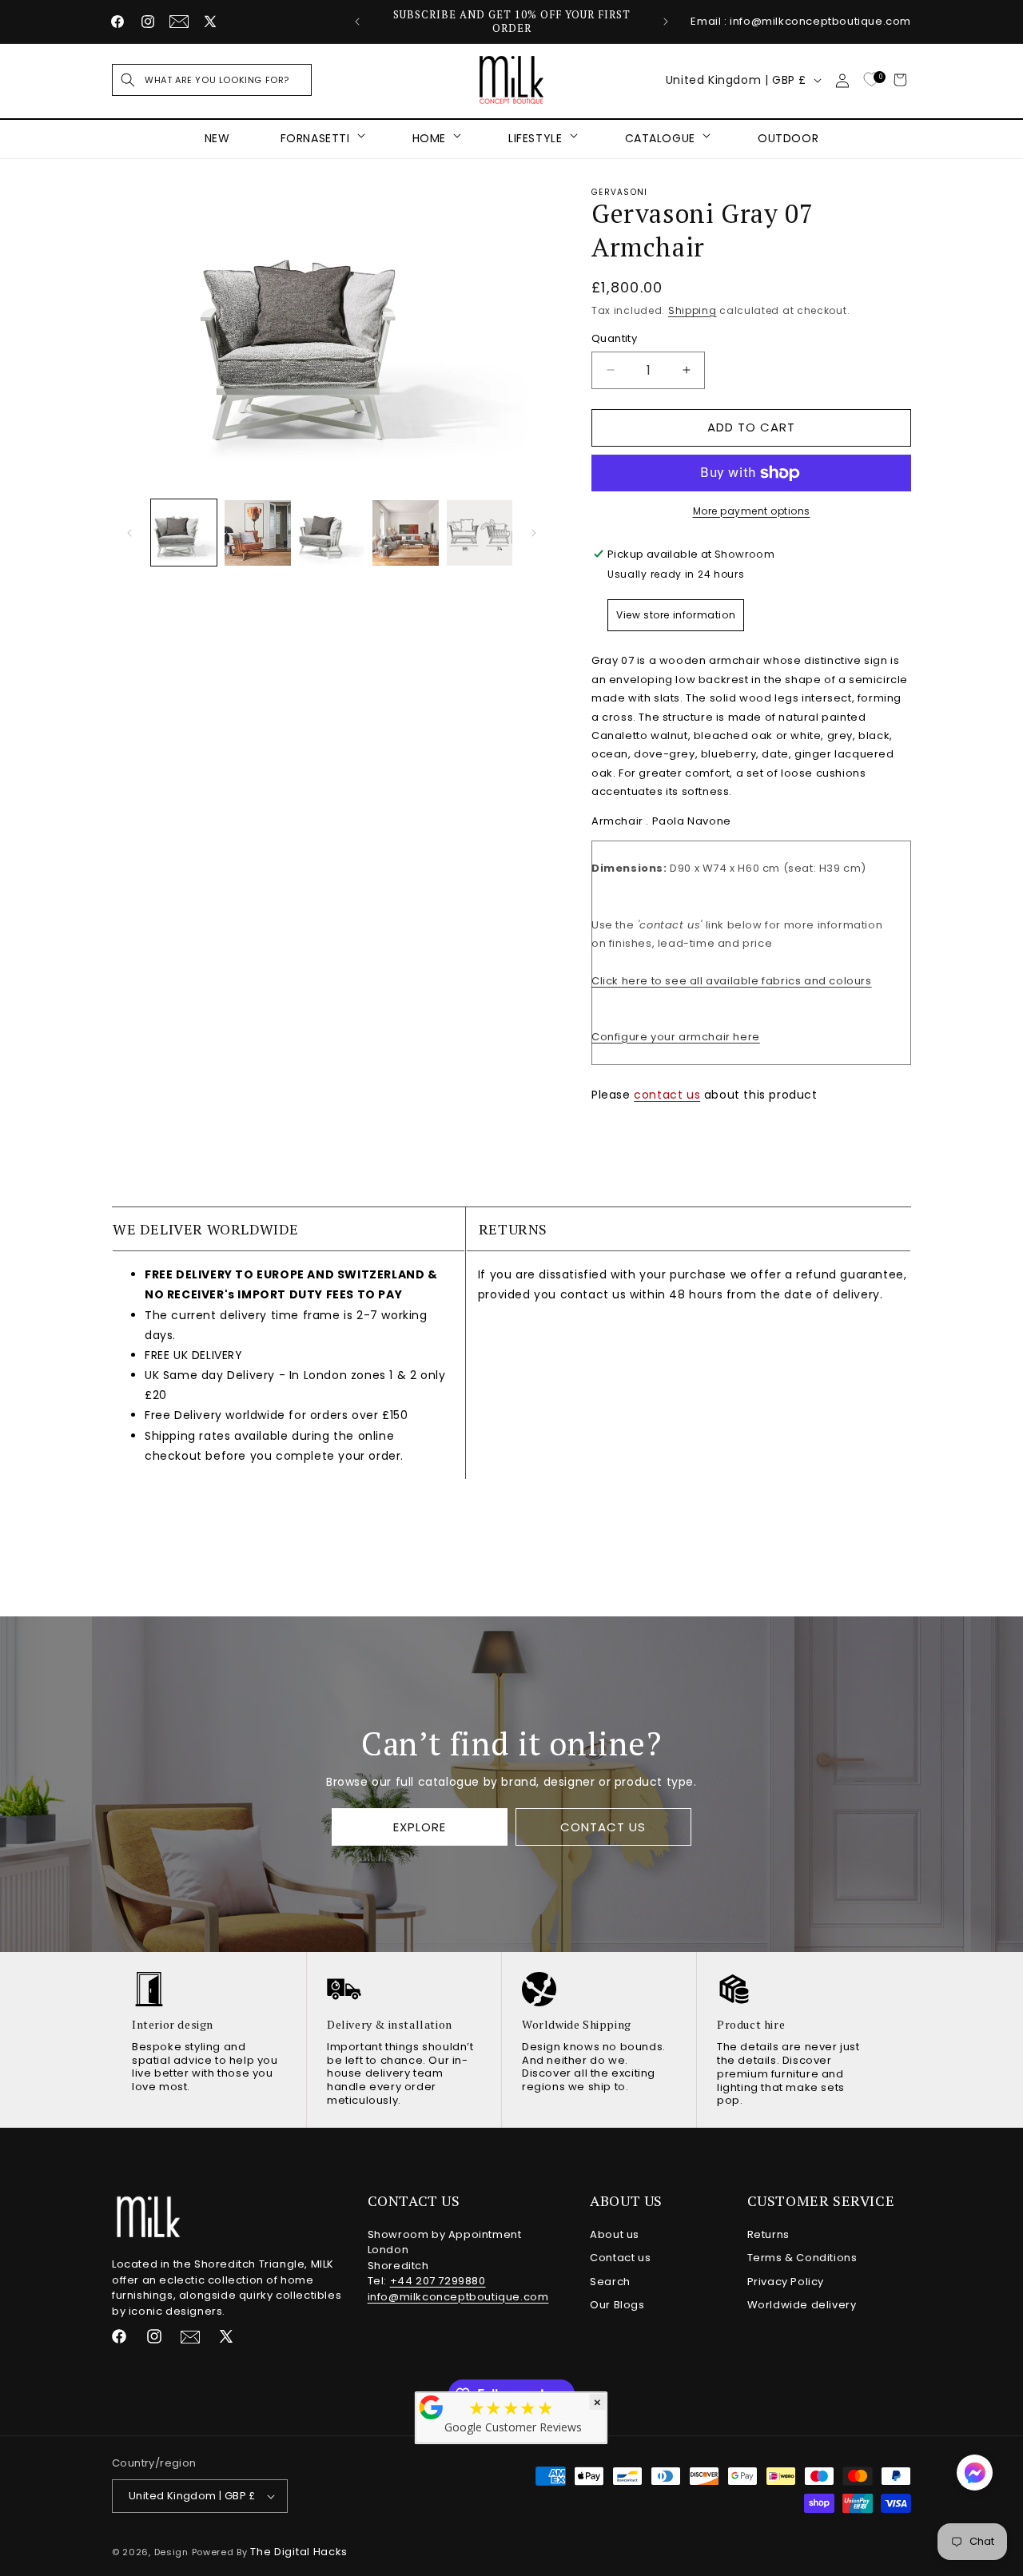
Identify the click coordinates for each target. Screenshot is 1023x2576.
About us (615, 2234)
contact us (667, 1095)
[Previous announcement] (357, 22)
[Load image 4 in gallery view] (405, 533)
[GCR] (432, 2407)
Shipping (693, 310)
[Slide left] (129, 533)
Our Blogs (617, 2305)
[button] (212, 80)
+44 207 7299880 (438, 2281)
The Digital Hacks (299, 2552)
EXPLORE (420, 1827)
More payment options (752, 511)
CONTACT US (603, 1827)
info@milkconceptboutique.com (458, 2297)
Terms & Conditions (802, 2258)
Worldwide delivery (802, 2305)
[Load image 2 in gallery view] (257, 533)
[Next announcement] (666, 22)
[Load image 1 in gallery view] (184, 533)
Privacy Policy (786, 2282)
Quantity (614, 338)
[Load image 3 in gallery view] (332, 533)
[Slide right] (534, 533)
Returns (768, 2234)
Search (610, 2282)
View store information (676, 615)
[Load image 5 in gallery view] (480, 533)
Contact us (620, 2258)
